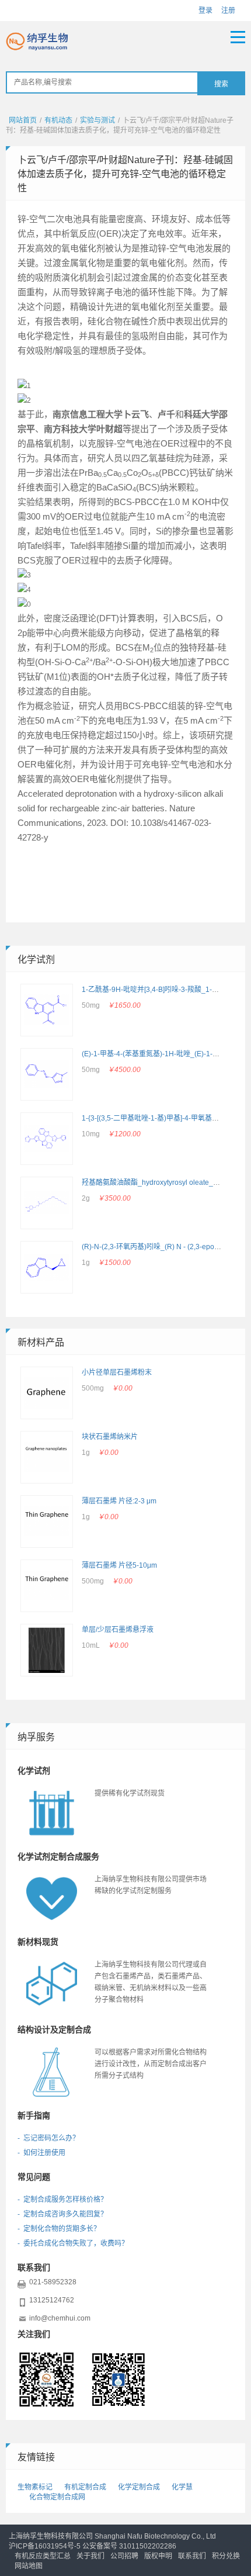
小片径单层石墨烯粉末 (117, 1372)
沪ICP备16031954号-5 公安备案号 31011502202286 (93, 2546)
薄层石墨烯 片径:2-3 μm (119, 1501)
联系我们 (192, 2556)
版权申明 (158, 2556)
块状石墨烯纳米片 (110, 1437)
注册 (228, 11)
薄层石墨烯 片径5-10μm (119, 1565)
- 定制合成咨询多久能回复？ (62, 2214)
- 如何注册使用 (41, 2153)
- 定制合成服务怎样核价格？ (62, 2200)
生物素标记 (35, 2487)
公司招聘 (124, 2556)
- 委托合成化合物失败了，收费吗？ (73, 2243)
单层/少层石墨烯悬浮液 (118, 1630)
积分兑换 (226, 2556)
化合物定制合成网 (57, 2497)
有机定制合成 (85, 2487)
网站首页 (23, 120)
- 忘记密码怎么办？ (48, 2138)
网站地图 (29, 2566)
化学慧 (182, 2487)
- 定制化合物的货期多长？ (59, 2229)
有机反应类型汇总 (43, 2556)
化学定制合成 (139, 2487)
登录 (205, 11)
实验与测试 (97, 120)
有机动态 (58, 120)
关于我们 (90, 2556)
